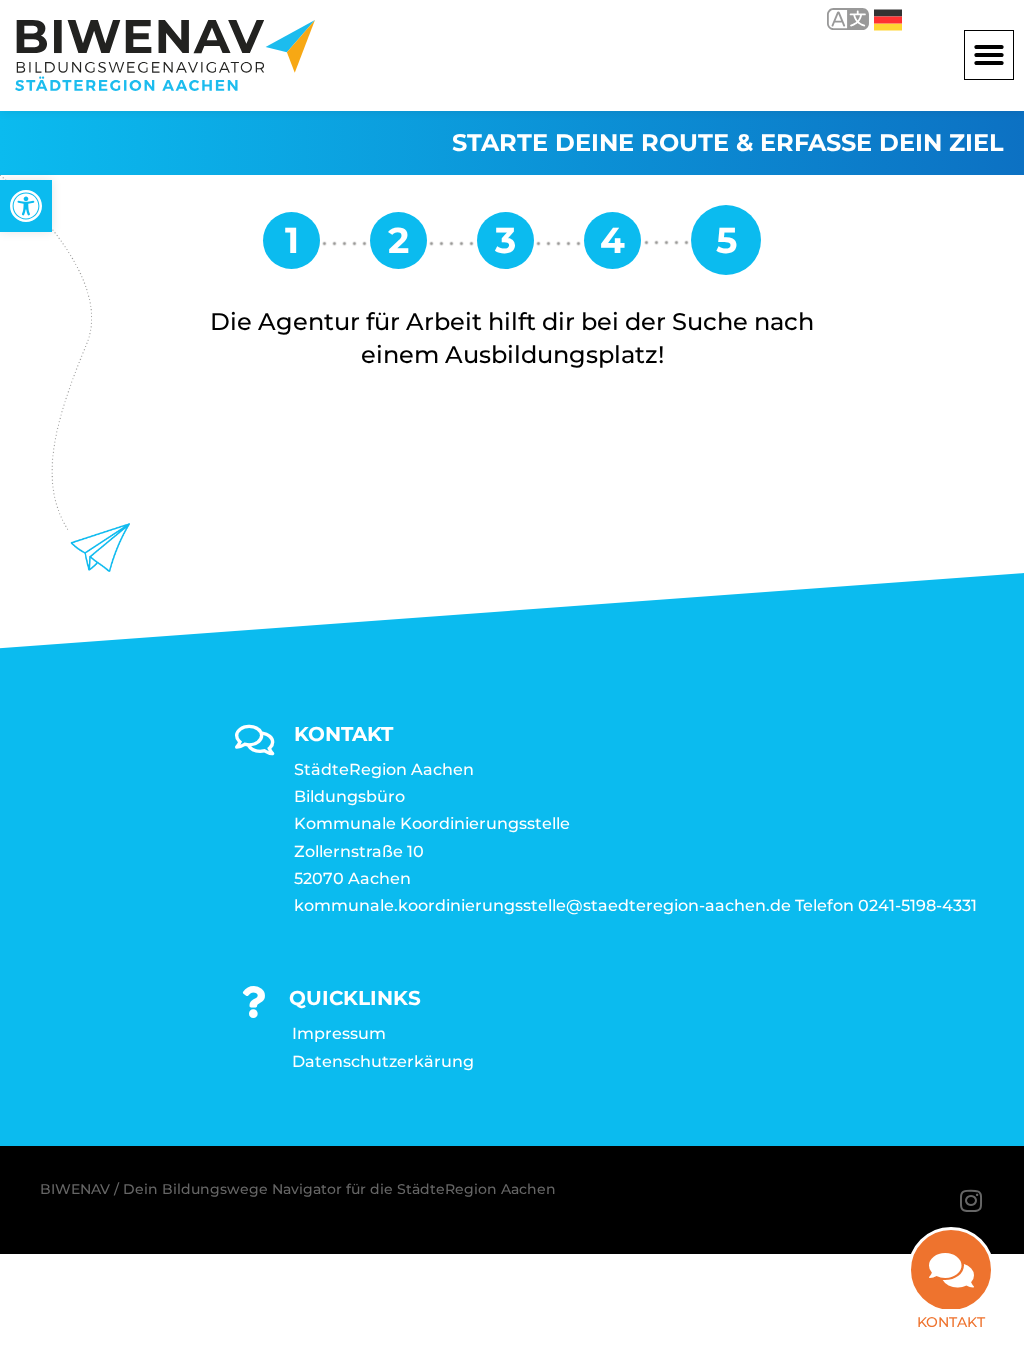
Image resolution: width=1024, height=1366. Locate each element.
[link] (26, 206)
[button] (989, 55)
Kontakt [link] (951, 1322)
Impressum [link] (339, 1033)
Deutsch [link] (873, 18)
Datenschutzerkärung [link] (383, 1061)
